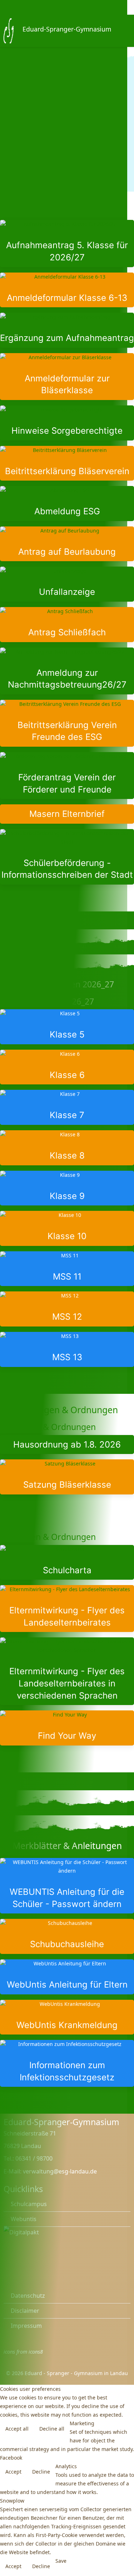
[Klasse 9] (67, 1188)
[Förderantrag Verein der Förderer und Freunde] (67, 776)
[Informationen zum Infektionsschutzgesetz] (67, 2063)
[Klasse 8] (67, 1148)
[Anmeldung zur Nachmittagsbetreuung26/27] (67, 671)
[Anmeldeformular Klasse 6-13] (67, 290)
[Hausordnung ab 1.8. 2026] (67, 1445)
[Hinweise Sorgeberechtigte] (67, 423)
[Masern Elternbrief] (67, 814)
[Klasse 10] (67, 1228)
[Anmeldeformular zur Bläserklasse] (67, 377)
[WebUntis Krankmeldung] (67, 2017)
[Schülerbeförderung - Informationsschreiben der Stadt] (67, 857)
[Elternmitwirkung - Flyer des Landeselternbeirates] (67, 1609)
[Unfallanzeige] (67, 584)
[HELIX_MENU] (128, 30)
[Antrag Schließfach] (67, 625)
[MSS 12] (67, 1309)
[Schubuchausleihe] (67, 1936)
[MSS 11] (67, 1269)
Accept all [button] (17, 2429)
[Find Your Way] (67, 1728)
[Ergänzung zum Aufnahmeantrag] (67, 330)
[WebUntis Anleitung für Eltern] (67, 1977)
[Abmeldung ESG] (67, 504)
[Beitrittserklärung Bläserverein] (67, 463)
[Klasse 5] (67, 1027)
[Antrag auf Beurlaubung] (67, 544)
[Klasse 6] (67, 1067)
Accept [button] (13, 2472)
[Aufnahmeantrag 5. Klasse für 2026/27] (67, 243)
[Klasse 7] (67, 1107)
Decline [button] (41, 2472)
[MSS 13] (67, 1349)
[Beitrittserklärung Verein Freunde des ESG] (67, 723)
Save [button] (61, 2561)
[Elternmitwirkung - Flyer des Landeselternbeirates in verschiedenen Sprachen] (67, 1671)
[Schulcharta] (67, 1563)
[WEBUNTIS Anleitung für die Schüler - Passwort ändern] (67, 1886)
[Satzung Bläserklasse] (67, 1477)
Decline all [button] (52, 2429)
